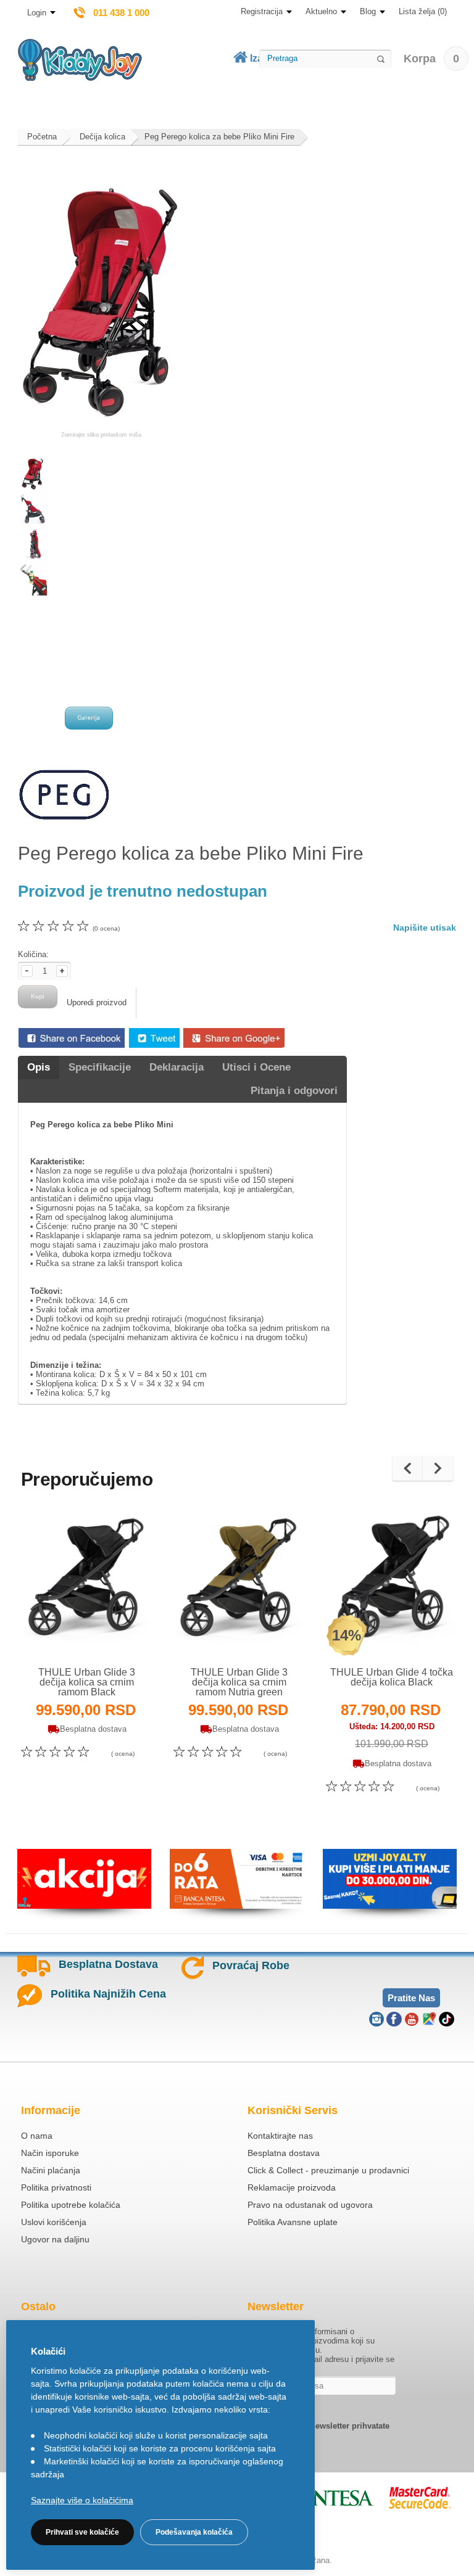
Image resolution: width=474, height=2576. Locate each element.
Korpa (431, 59)
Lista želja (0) (423, 11)
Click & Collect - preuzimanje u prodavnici (328, 2170)
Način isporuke (50, 2153)
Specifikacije (100, 1067)
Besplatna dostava (284, 2153)
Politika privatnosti (56, 2187)
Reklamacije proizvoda (292, 2187)
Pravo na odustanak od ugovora (310, 2205)
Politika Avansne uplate (293, 2222)
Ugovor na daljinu (55, 2239)
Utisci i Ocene (256, 1067)
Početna (42, 137)
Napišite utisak (425, 928)
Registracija (262, 11)
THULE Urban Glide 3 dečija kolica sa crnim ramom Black (87, 1682)
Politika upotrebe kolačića (71, 2205)
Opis (39, 1067)
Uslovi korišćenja (54, 2222)
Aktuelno (321, 11)
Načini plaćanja (51, 2170)
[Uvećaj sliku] (60, 1634)
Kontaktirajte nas (280, 2136)
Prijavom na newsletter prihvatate (326, 2426)
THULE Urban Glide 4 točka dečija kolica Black (392, 1677)
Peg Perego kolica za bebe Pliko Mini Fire (219, 137)
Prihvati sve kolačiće (82, 2532)
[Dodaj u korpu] (114, 1633)
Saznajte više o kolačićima (82, 2500)
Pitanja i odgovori (294, 1091)
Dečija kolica (102, 137)
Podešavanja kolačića (194, 2532)
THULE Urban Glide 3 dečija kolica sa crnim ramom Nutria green (239, 1682)
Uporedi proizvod (97, 1002)
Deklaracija (177, 1067)
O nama (37, 2136)
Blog (368, 11)
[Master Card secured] (420, 2498)
